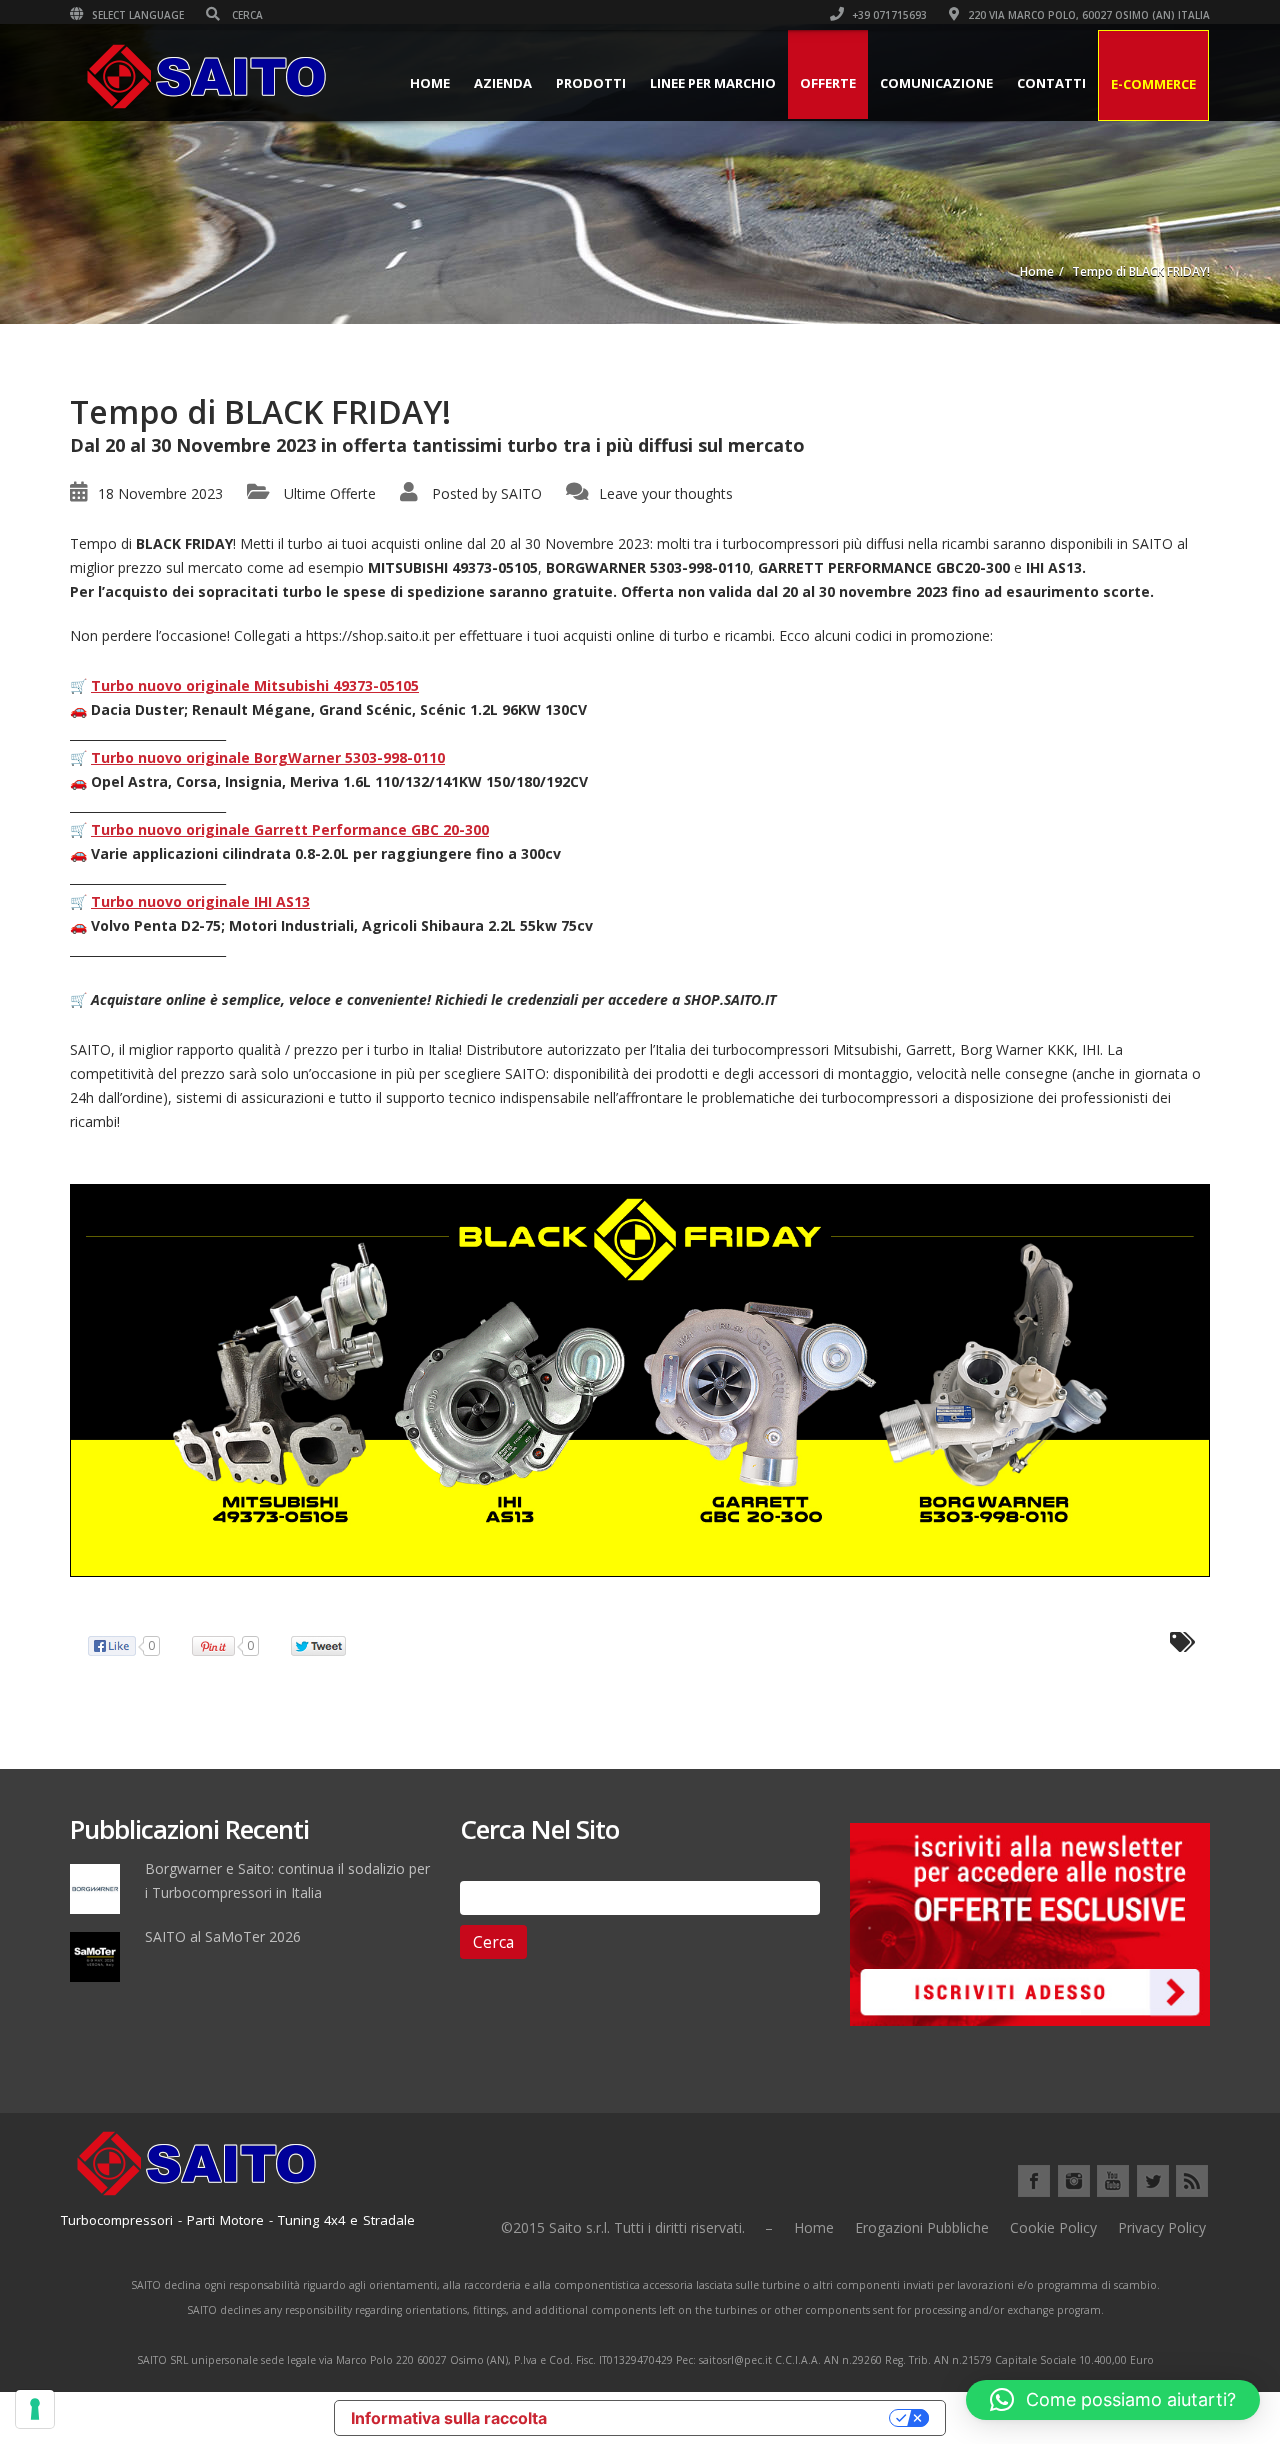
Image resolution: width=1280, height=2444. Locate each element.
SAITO (521, 493)
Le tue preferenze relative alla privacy (728, 2418)
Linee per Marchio (713, 83)
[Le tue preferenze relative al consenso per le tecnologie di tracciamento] (35, 2409)
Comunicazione (936, 83)
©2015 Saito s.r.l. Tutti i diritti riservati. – (637, 2227)
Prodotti (591, 83)
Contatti (1051, 83)
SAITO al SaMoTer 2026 (223, 1936)
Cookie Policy (1053, 2227)
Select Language (136, 15)
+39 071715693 (888, 15)
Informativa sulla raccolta (449, 2418)
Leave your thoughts (666, 493)
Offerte (828, 83)
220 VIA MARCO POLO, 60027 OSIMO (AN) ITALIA (1087, 15)
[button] (1113, 2400)
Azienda (503, 83)
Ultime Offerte (330, 493)
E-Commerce (1153, 84)
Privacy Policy (1162, 2227)
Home (430, 83)
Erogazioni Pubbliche (922, 2227)
